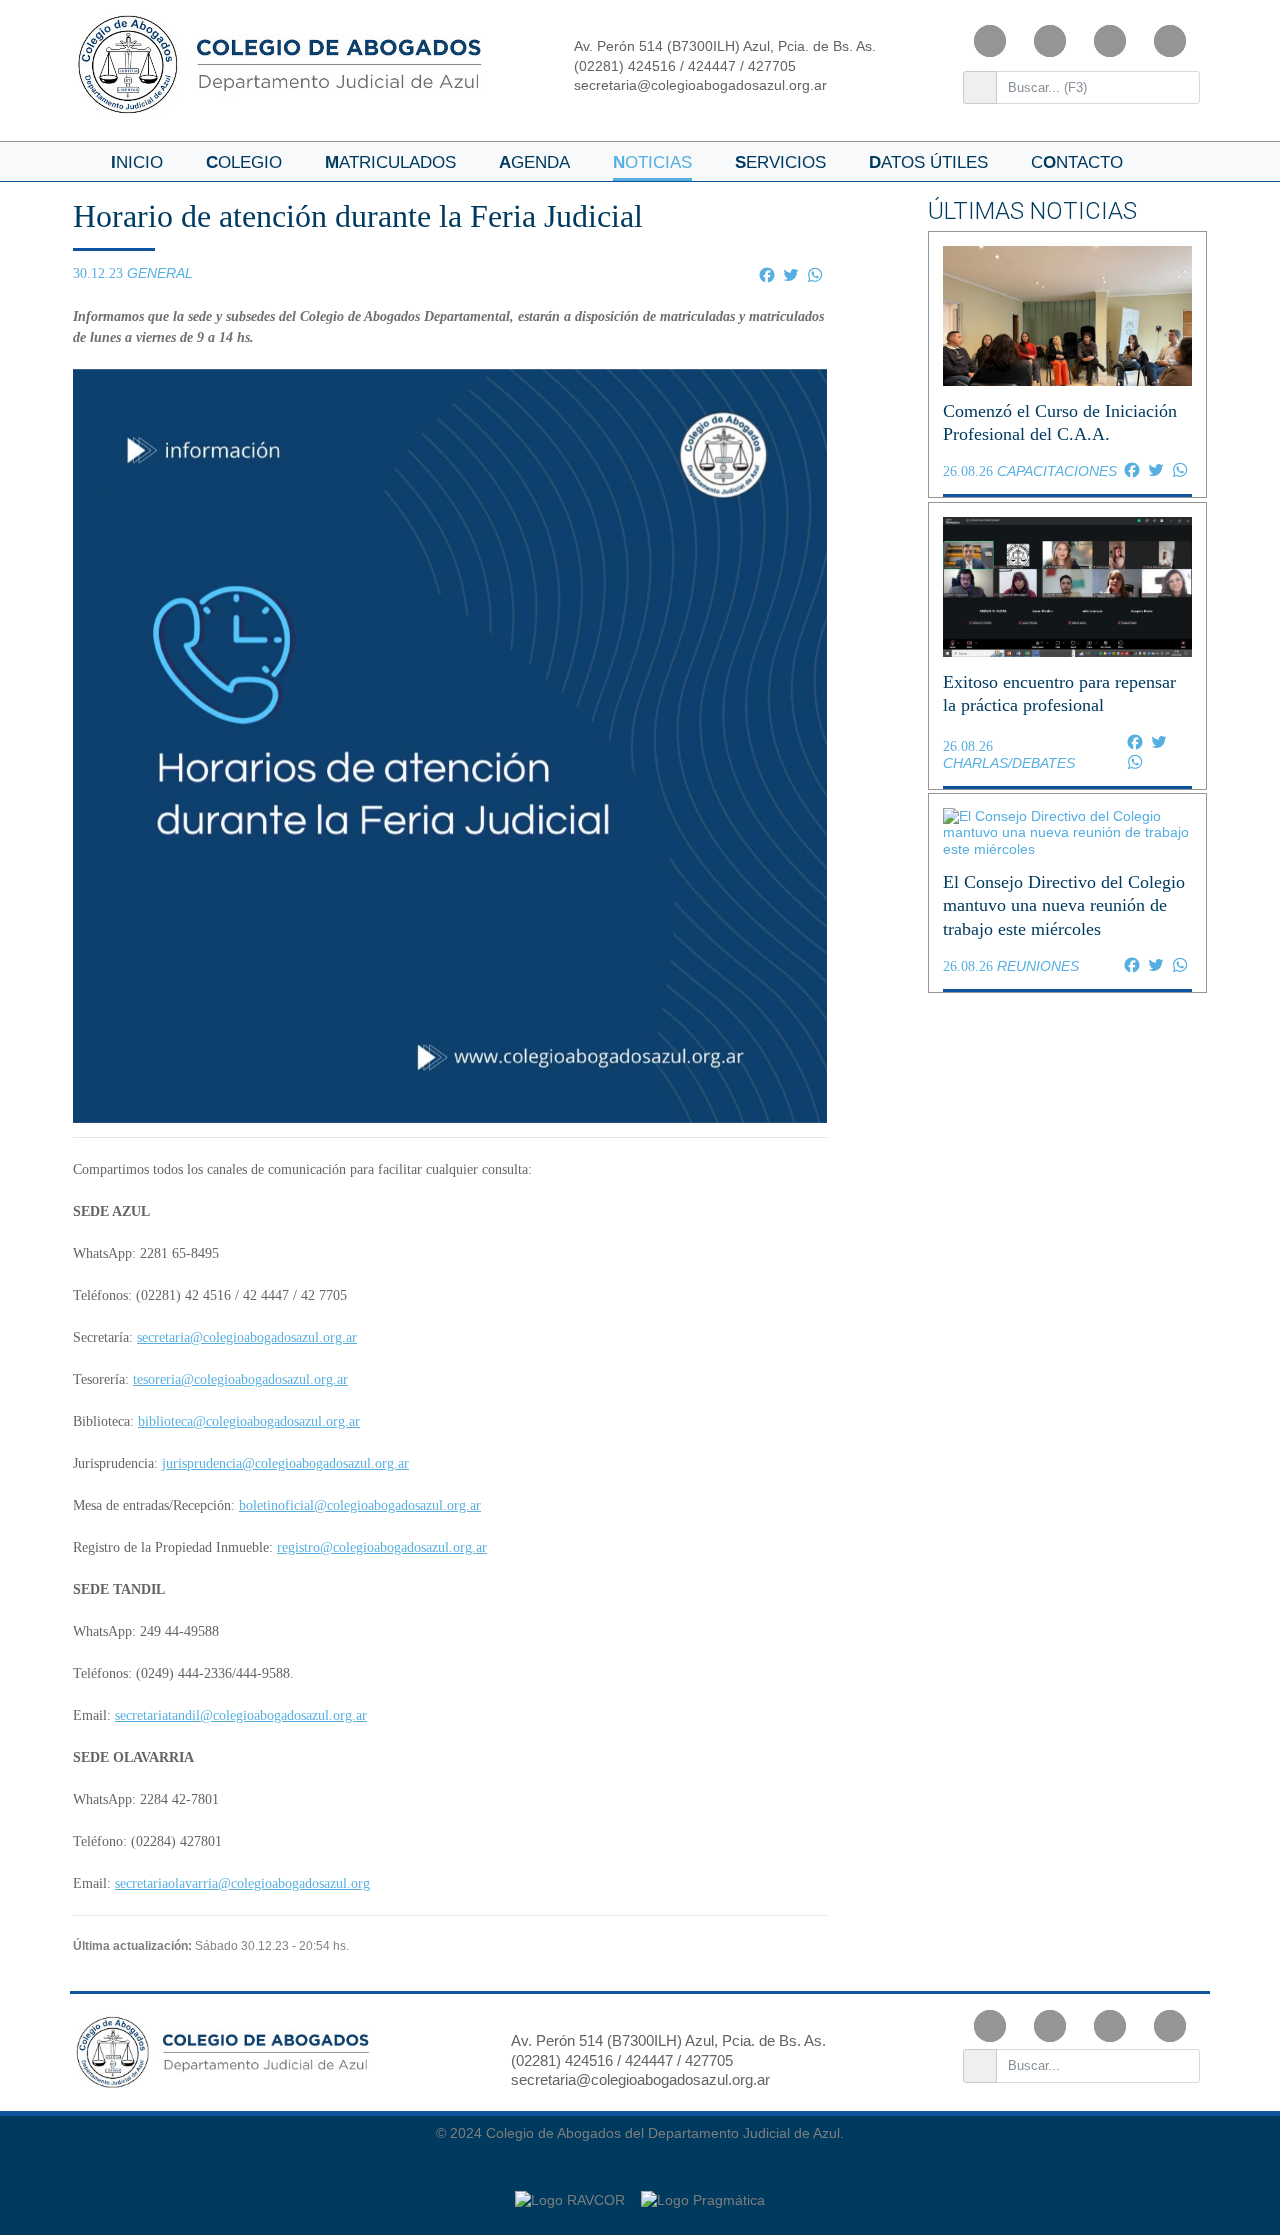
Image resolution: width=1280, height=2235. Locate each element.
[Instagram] (1050, 41)
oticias (652, 162)
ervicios (780, 162)
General (160, 273)
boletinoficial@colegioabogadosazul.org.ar (360, 1505)
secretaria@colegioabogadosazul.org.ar (700, 85)
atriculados (390, 162)
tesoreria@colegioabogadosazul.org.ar (240, 1379)
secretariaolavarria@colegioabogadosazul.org (242, 1883)
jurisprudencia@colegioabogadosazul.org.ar (285, 1463)
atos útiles (928, 162)
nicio (137, 162)
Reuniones (1038, 966)
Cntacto (1077, 162)
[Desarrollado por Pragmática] (703, 2190)
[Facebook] (990, 41)
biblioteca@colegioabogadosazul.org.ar (249, 1421)
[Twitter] (1170, 41)
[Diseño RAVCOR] (572, 2190)
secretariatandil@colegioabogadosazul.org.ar (241, 1715)
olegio (244, 162)
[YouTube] (1110, 41)
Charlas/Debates (1009, 763)
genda (534, 162)
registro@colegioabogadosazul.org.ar (382, 1547)
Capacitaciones (1057, 471)
